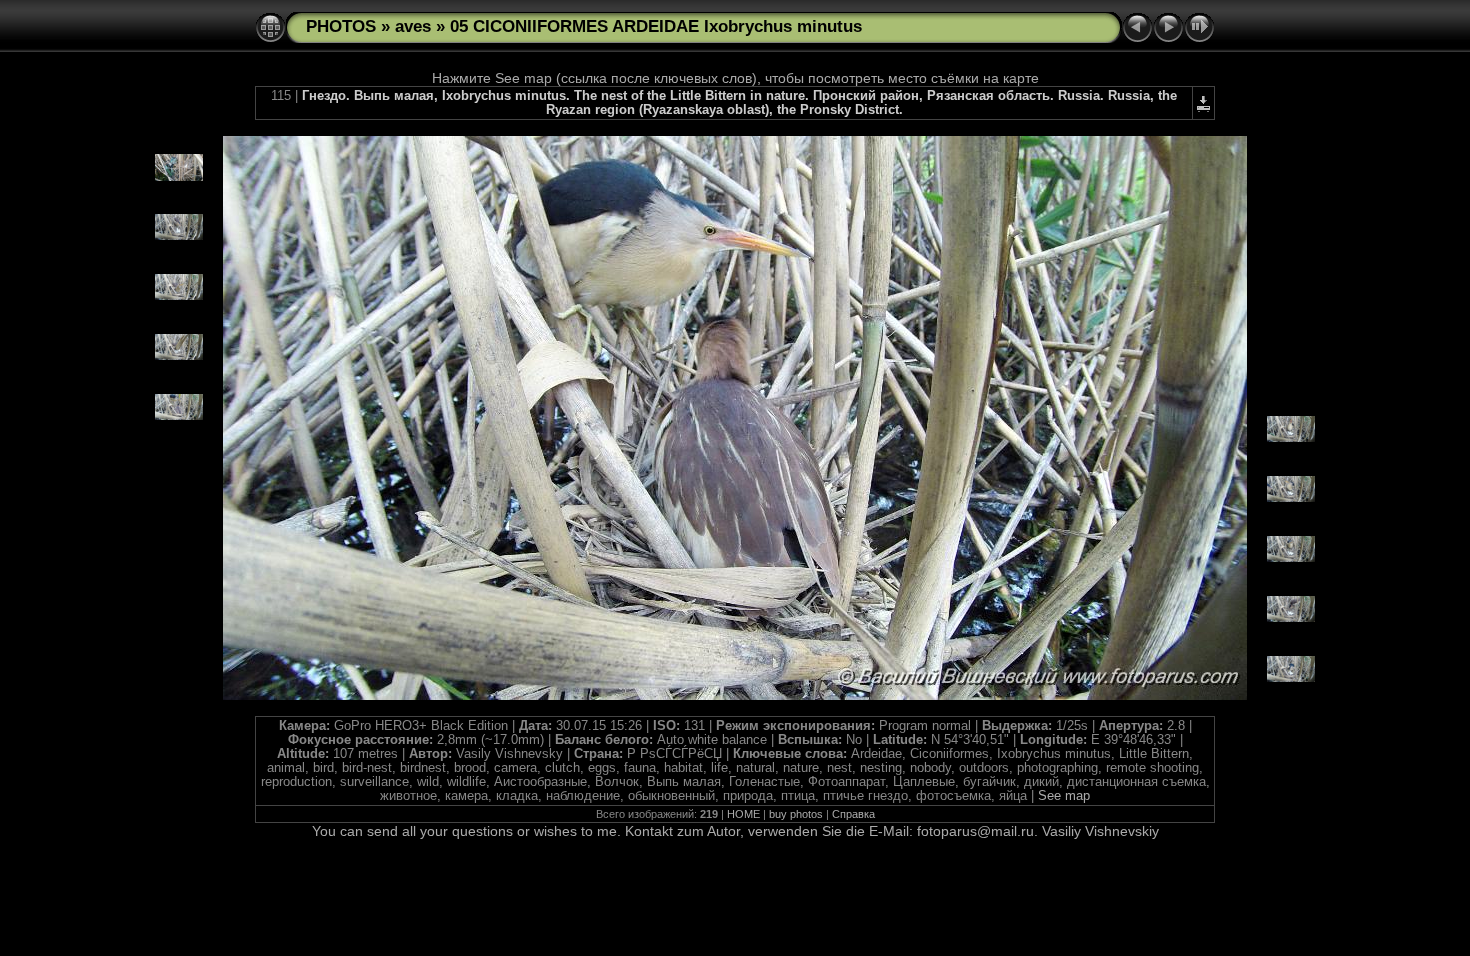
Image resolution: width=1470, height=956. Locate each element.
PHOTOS (341, 26)
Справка (853, 814)
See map (1064, 796)
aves (413, 26)
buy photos (796, 814)
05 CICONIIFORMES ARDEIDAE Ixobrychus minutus (656, 26)
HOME (743, 814)
